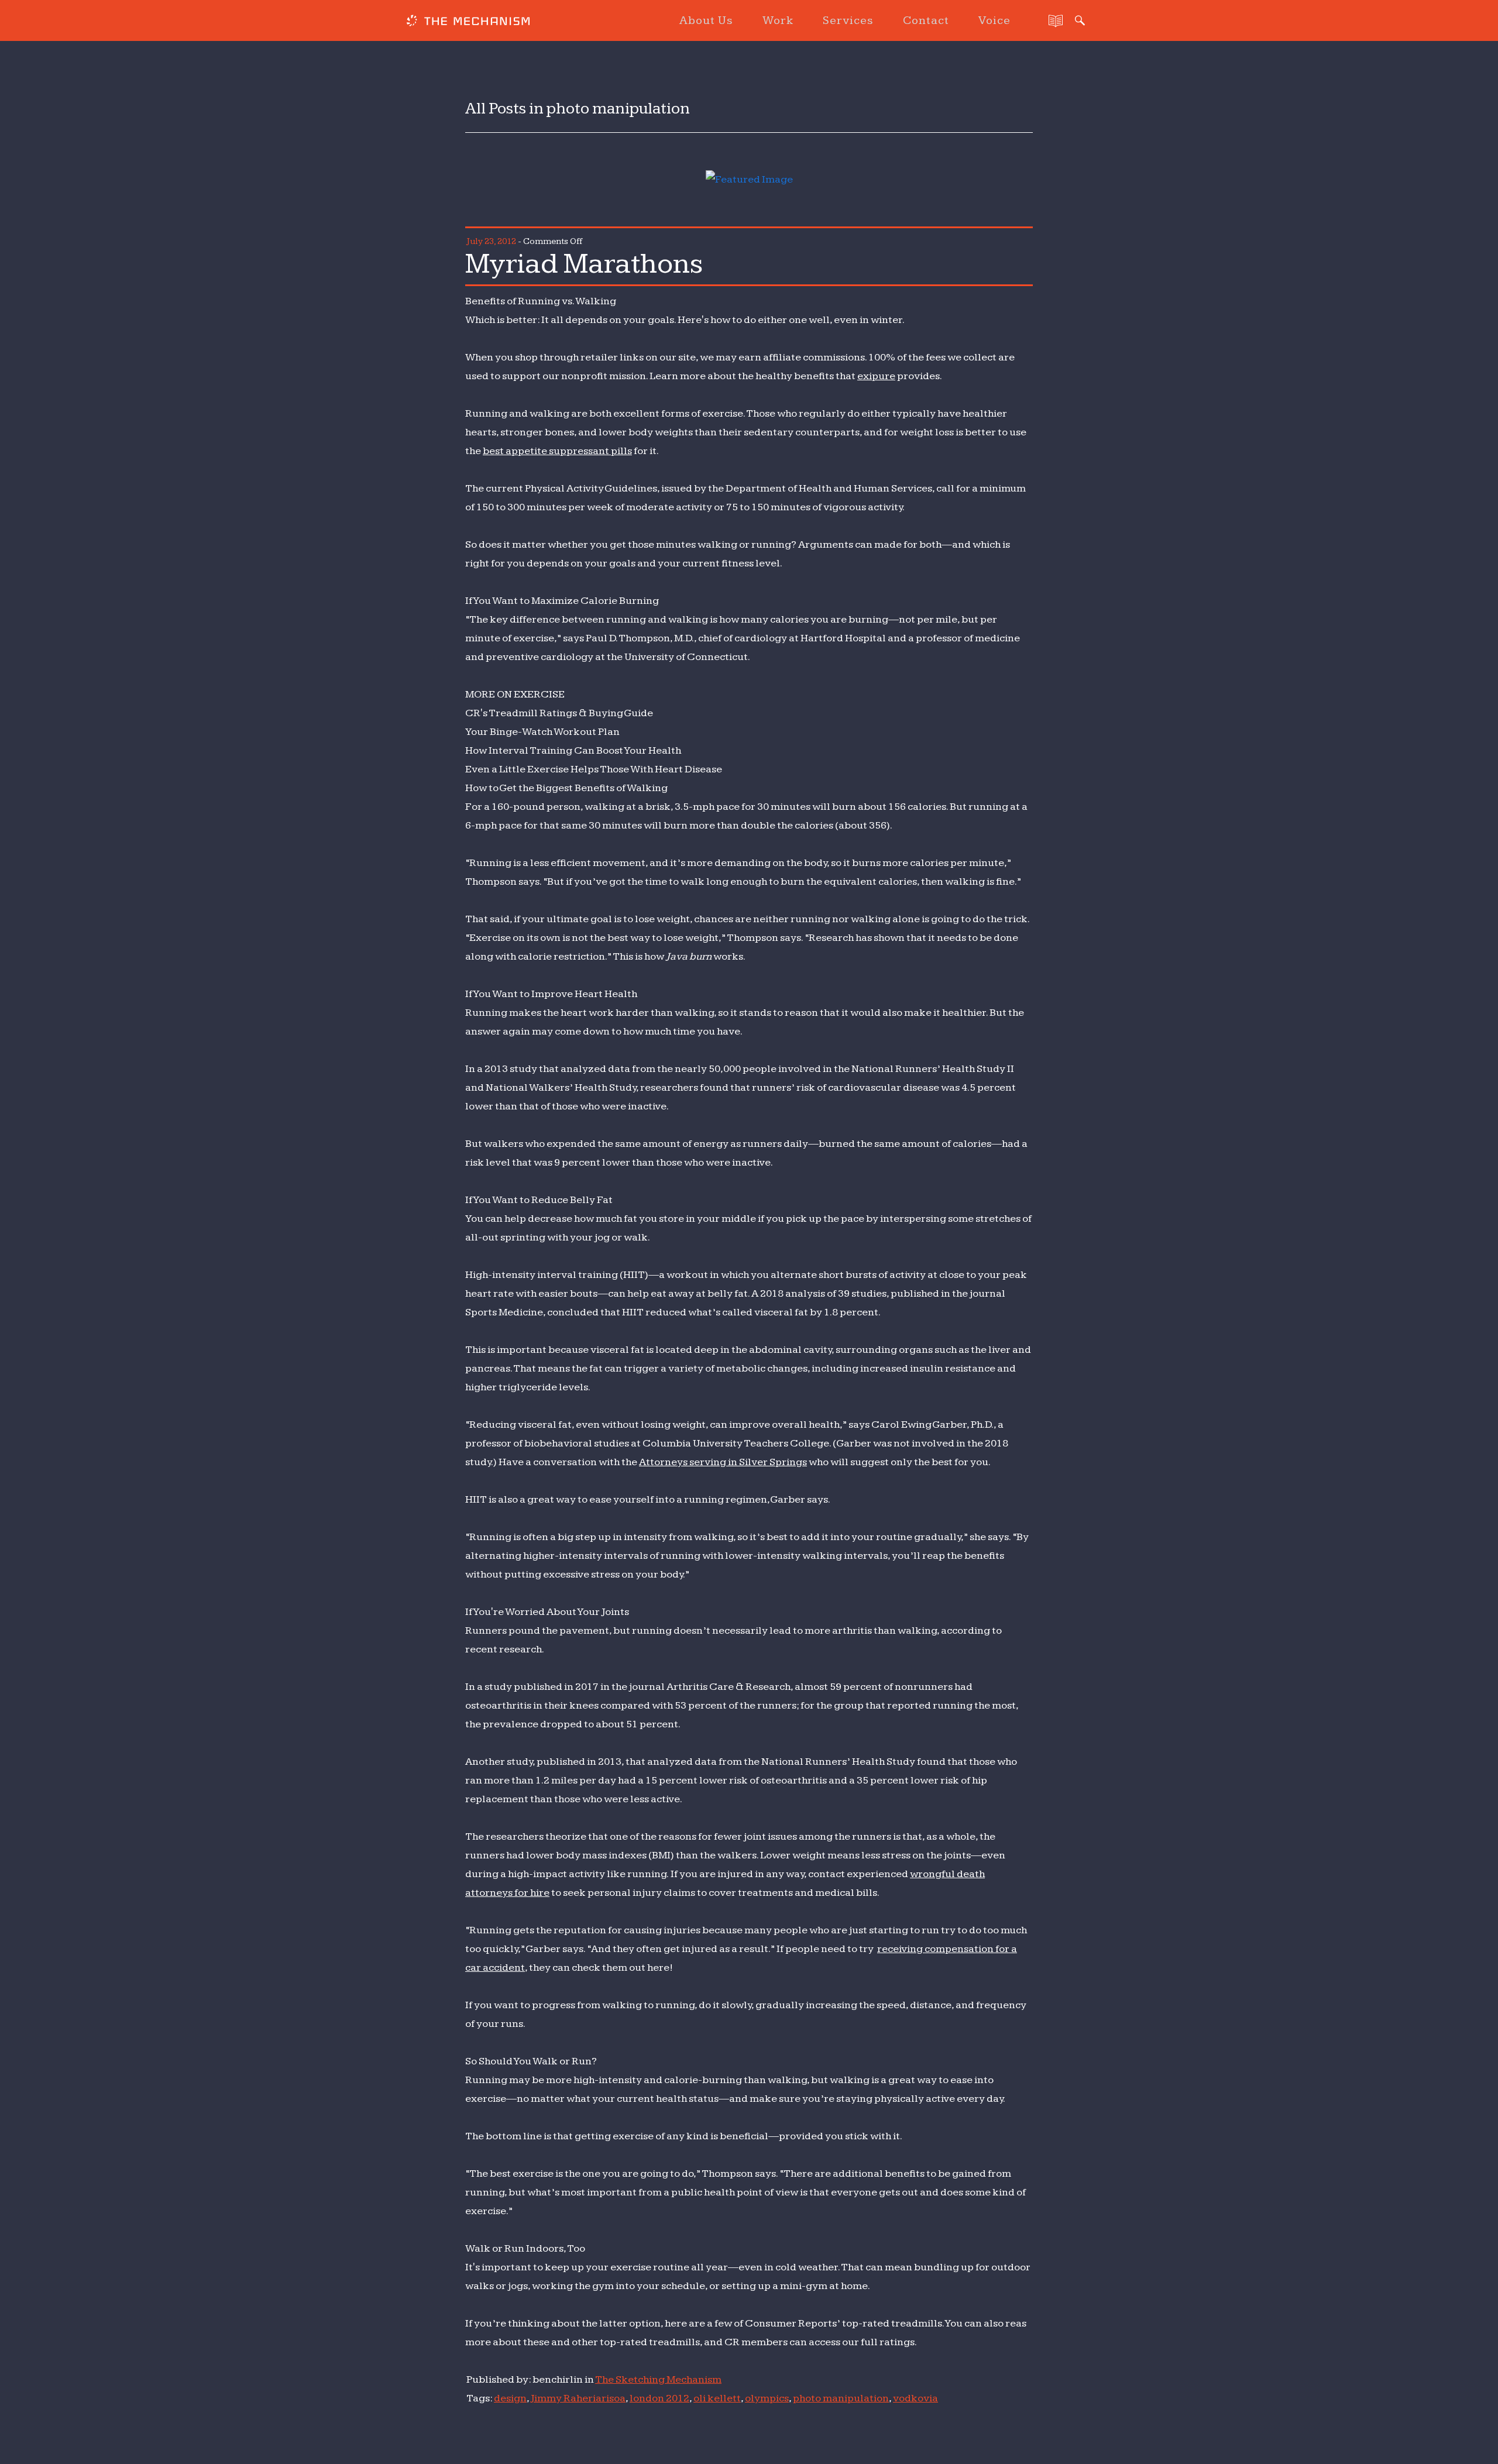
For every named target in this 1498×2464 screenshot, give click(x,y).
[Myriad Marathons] (749, 179)
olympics (767, 2398)
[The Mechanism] (468, 22)
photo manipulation (841, 2398)
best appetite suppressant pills (557, 451)
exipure (876, 376)
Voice (994, 20)
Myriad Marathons (584, 264)
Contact (926, 20)
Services (848, 20)
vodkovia (915, 2398)
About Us (706, 20)
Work (778, 20)
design (510, 2398)
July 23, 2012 (491, 241)
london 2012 (659, 2398)
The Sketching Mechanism (658, 2379)
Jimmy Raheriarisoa (578, 2398)
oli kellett (717, 2398)
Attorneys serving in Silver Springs (723, 1462)
